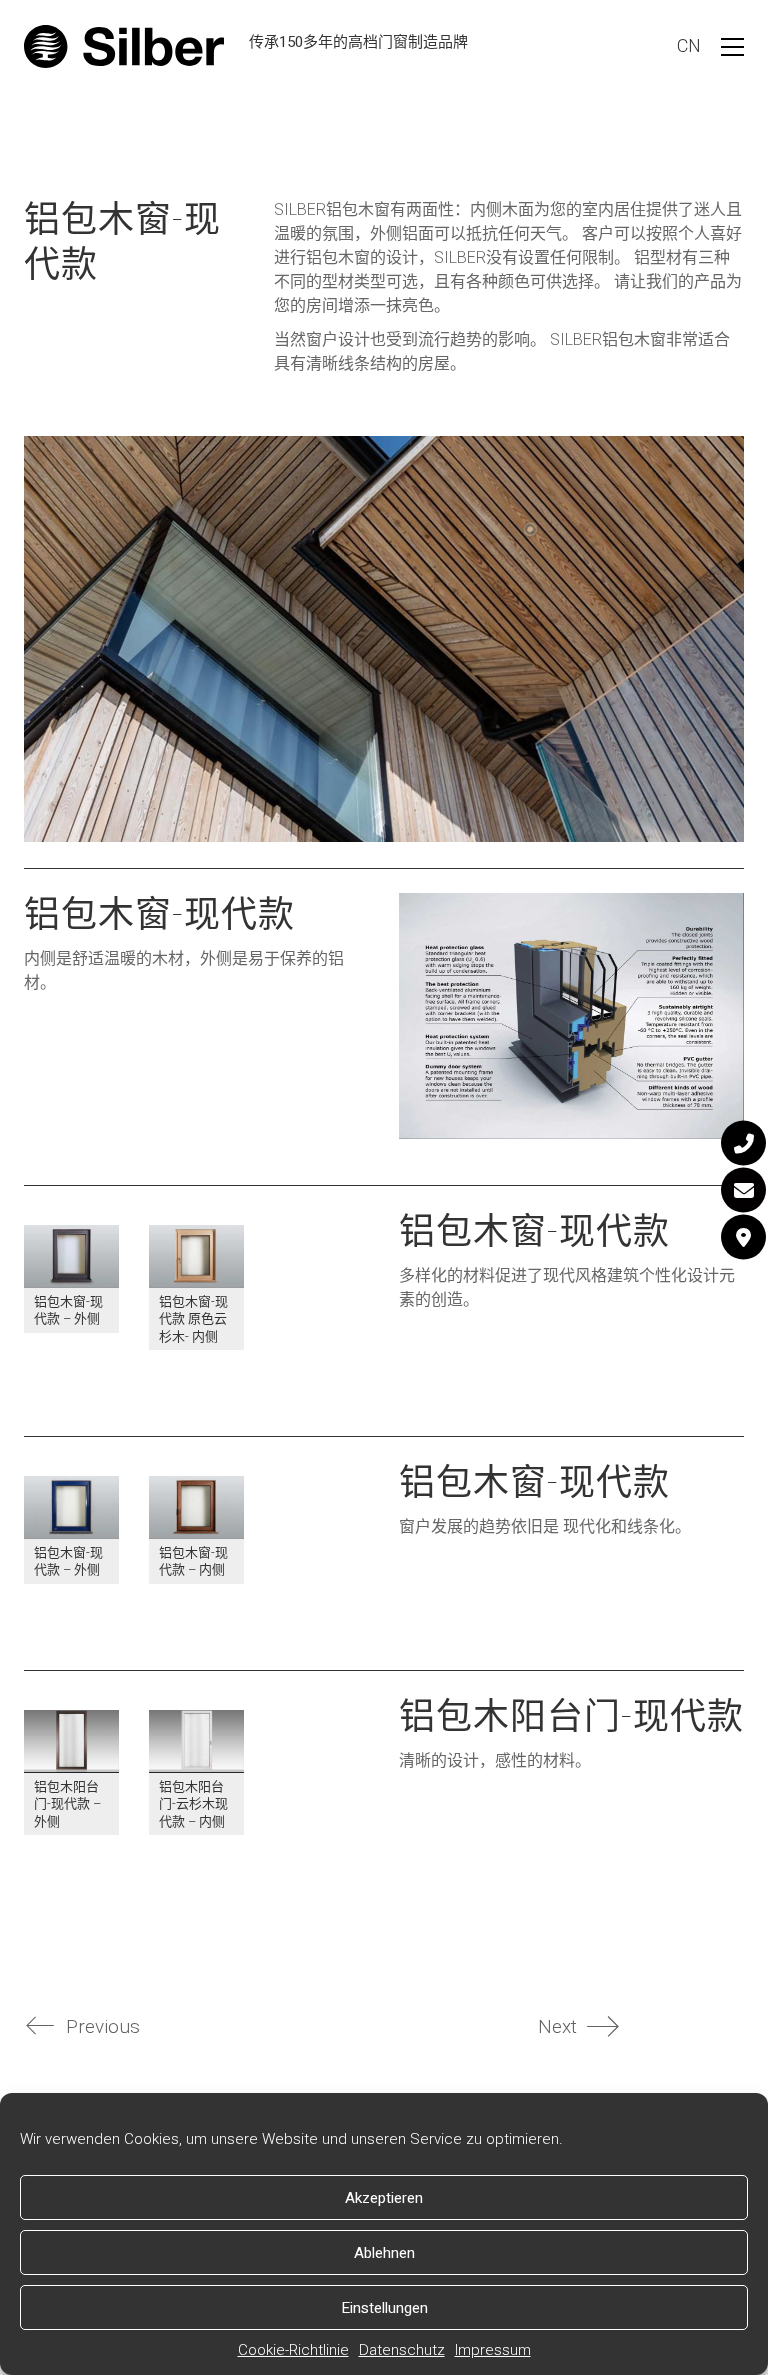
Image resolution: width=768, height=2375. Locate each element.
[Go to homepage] (124, 46)
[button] (732, 47)
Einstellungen (384, 2308)
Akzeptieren (384, 2198)
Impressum (493, 2350)
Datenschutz (402, 2350)
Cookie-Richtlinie (293, 2350)
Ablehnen (384, 2253)
